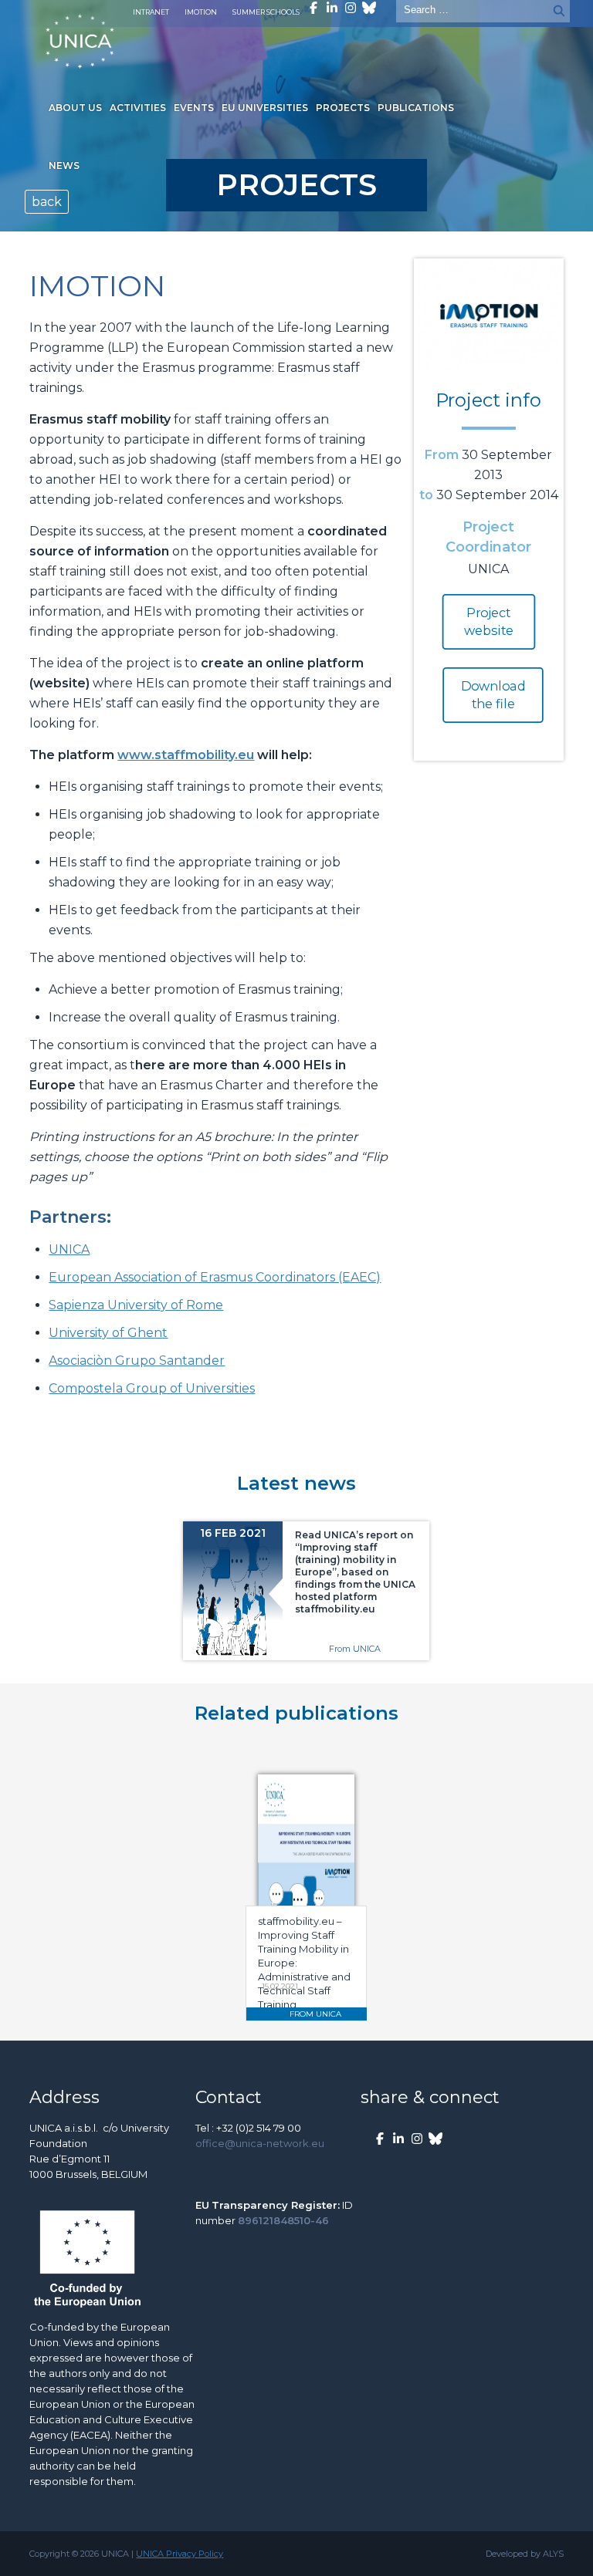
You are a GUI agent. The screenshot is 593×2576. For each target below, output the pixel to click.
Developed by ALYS (525, 2554)
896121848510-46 (283, 2220)
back (47, 202)
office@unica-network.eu (260, 2143)
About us (75, 108)
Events (194, 108)
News (64, 165)
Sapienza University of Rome (136, 1305)
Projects (343, 108)
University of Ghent (108, 1333)
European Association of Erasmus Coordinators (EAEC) (215, 1277)
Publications (416, 108)
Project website (489, 622)
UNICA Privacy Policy (180, 2554)
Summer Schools (266, 12)
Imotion (201, 12)
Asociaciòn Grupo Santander (137, 1361)
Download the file (493, 695)
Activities (138, 108)
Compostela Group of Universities (152, 1388)
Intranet (151, 12)
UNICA (69, 1249)
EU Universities (265, 108)
